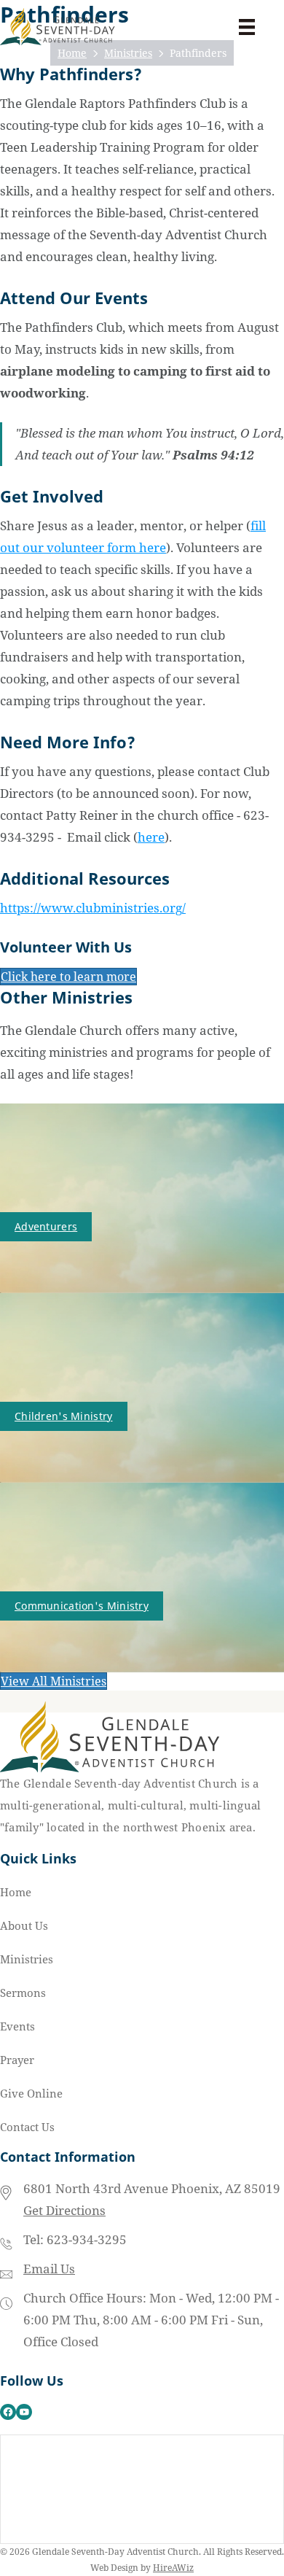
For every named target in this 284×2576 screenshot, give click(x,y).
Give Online (31, 2093)
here (151, 837)
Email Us (49, 2269)
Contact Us (27, 2127)
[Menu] (247, 27)
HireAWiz (173, 2568)
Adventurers (46, 1226)
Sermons (23, 1993)
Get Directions (64, 2210)
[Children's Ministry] (142, 1387)
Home (16, 1892)
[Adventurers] (142, 1197)
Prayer (17, 2060)
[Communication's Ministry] (142, 1576)
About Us (24, 1925)
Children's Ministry (64, 1416)
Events (17, 2026)
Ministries (27, 1959)
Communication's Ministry (82, 1606)
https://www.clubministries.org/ (93, 908)
